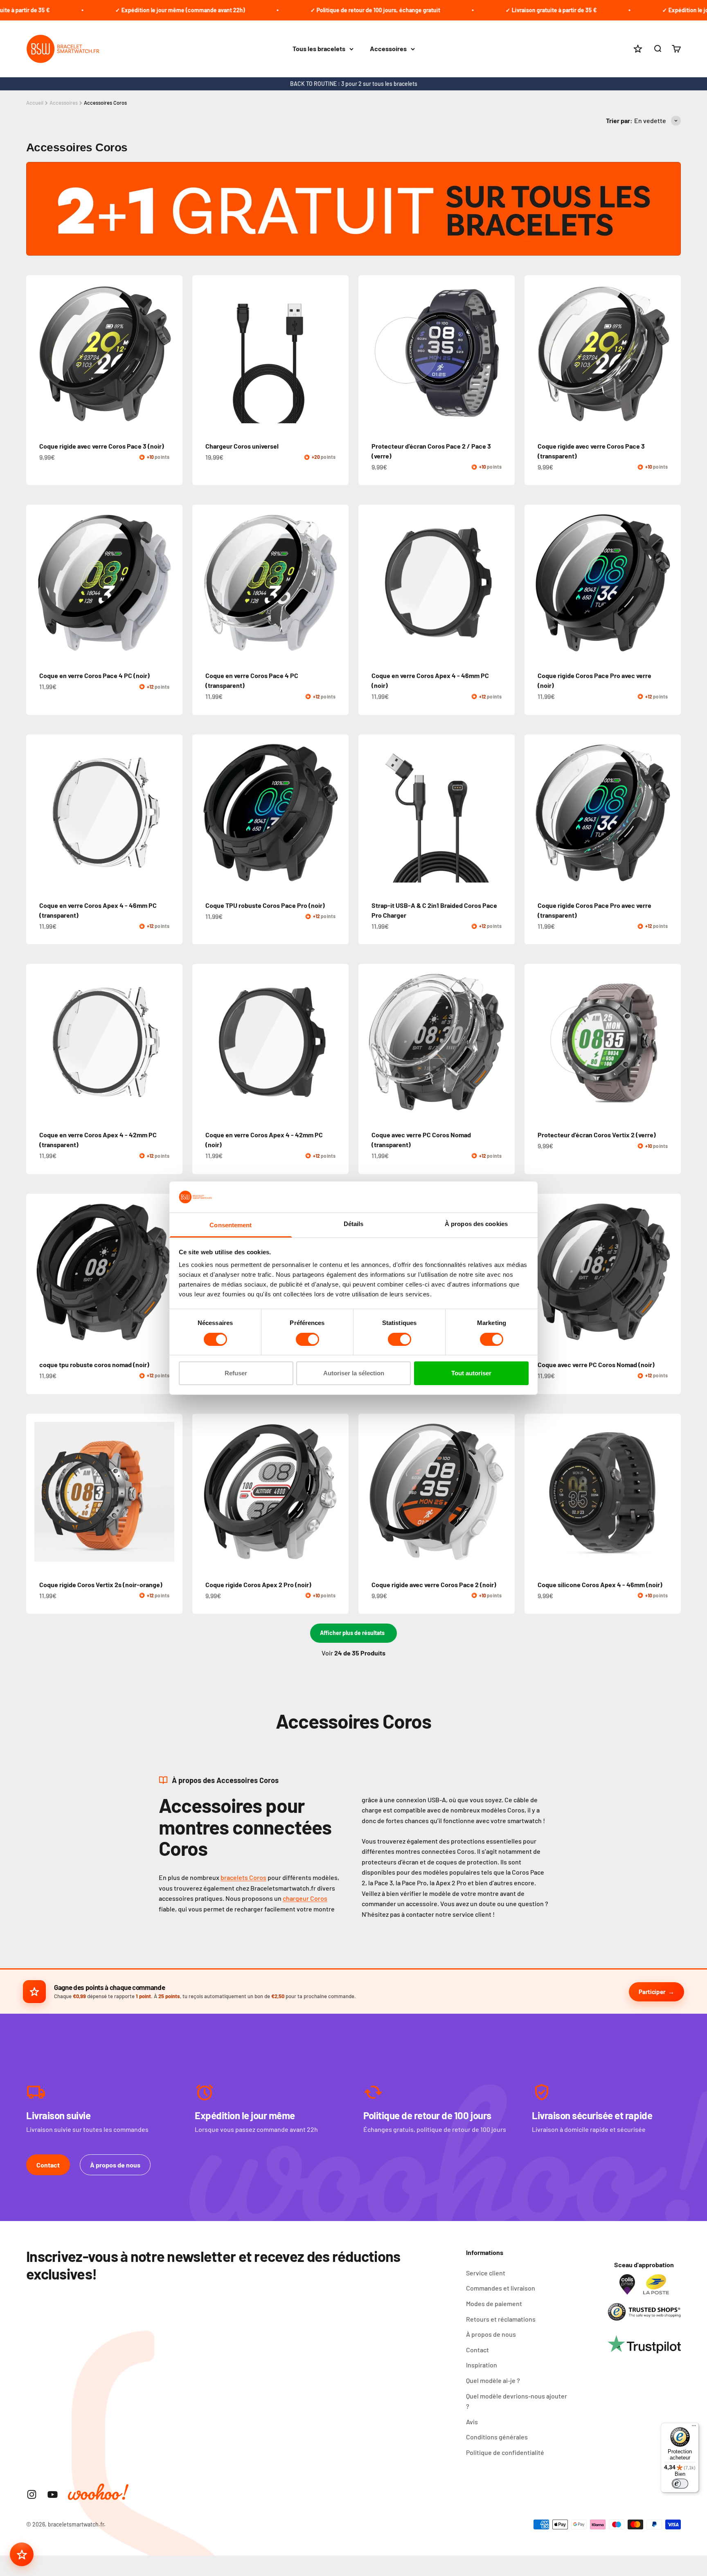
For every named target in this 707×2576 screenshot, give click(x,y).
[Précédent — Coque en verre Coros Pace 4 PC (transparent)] (202, 583)
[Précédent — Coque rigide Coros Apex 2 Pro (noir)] (202, 1492)
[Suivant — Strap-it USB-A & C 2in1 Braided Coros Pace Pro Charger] (505, 813)
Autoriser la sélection (354, 1373)
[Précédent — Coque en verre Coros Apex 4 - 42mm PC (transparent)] (36, 1042)
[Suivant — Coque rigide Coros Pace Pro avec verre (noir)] (671, 583)
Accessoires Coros (105, 103)
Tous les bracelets (319, 49)
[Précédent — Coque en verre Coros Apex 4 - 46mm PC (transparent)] (36, 813)
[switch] (307, 1339)
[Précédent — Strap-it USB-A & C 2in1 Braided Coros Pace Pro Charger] (368, 813)
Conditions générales (497, 2437)
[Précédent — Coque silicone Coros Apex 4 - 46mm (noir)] (534, 1492)
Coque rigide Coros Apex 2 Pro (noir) (258, 1584)
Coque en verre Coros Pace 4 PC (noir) (95, 675)
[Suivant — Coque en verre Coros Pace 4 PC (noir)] (173, 583)
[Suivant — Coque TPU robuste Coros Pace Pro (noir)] (339, 813)
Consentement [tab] (231, 1225)
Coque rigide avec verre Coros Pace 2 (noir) (434, 1584)
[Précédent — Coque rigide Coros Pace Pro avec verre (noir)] (534, 583)
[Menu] (694, 2428)
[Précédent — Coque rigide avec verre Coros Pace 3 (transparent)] (534, 353)
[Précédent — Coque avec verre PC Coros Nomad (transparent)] (368, 1042)
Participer (652, 1992)
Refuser (236, 1373)
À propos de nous (115, 2165)
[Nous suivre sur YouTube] (53, 2494)
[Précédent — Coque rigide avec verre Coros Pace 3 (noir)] (36, 353)
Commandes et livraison (501, 2288)
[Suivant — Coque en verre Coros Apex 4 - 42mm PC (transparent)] (173, 1042)
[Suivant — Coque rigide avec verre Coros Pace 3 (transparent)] (671, 353)
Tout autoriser (471, 1373)
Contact (48, 2165)
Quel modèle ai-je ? (493, 2380)
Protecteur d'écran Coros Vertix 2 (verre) (597, 1135)
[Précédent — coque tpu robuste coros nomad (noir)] (36, 1272)
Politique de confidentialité (505, 2452)
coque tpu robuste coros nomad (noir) (94, 1364)
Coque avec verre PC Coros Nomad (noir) (596, 1364)
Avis (472, 2422)
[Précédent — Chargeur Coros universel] (202, 353)
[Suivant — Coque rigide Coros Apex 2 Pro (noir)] (339, 1492)
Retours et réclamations (501, 2319)
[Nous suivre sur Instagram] (32, 2494)
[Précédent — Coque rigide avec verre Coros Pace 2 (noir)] (368, 1492)
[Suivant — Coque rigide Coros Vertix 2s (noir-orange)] (173, 1492)
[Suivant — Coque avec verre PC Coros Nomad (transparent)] (505, 1042)
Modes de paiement (494, 2303)
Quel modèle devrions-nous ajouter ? (517, 2401)
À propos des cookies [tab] (476, 1224)
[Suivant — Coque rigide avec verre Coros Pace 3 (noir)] (173, 353)
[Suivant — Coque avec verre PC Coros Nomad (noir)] (671, 1272)
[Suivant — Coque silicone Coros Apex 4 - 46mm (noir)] (671, 1492)
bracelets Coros (243, 1877)
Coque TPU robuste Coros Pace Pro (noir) (265, 905)
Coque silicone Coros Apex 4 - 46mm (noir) (600, 1584)
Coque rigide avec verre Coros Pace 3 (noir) (102, 446)
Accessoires (388, 49)
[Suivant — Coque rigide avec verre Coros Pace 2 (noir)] (505, 1492)
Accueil (35, 103)
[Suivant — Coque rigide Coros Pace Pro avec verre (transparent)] (671, 813)
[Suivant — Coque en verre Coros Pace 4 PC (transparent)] (339, 583)
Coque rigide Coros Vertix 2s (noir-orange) (101, 1584)
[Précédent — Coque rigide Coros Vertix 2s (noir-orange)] (36, 1492)
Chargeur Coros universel (242, 446)
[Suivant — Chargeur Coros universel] (339, 353)
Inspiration (482, 2365)
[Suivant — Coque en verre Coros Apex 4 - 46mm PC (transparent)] (173, 813)
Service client (486, 2273)
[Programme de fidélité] (22, 2554)
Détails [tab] (354, 1224)
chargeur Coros (305, 1898)
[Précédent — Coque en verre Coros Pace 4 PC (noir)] (36, 583)
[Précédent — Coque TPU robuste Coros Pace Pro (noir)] (202, 813)
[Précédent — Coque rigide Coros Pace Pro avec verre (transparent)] (534, 813)
